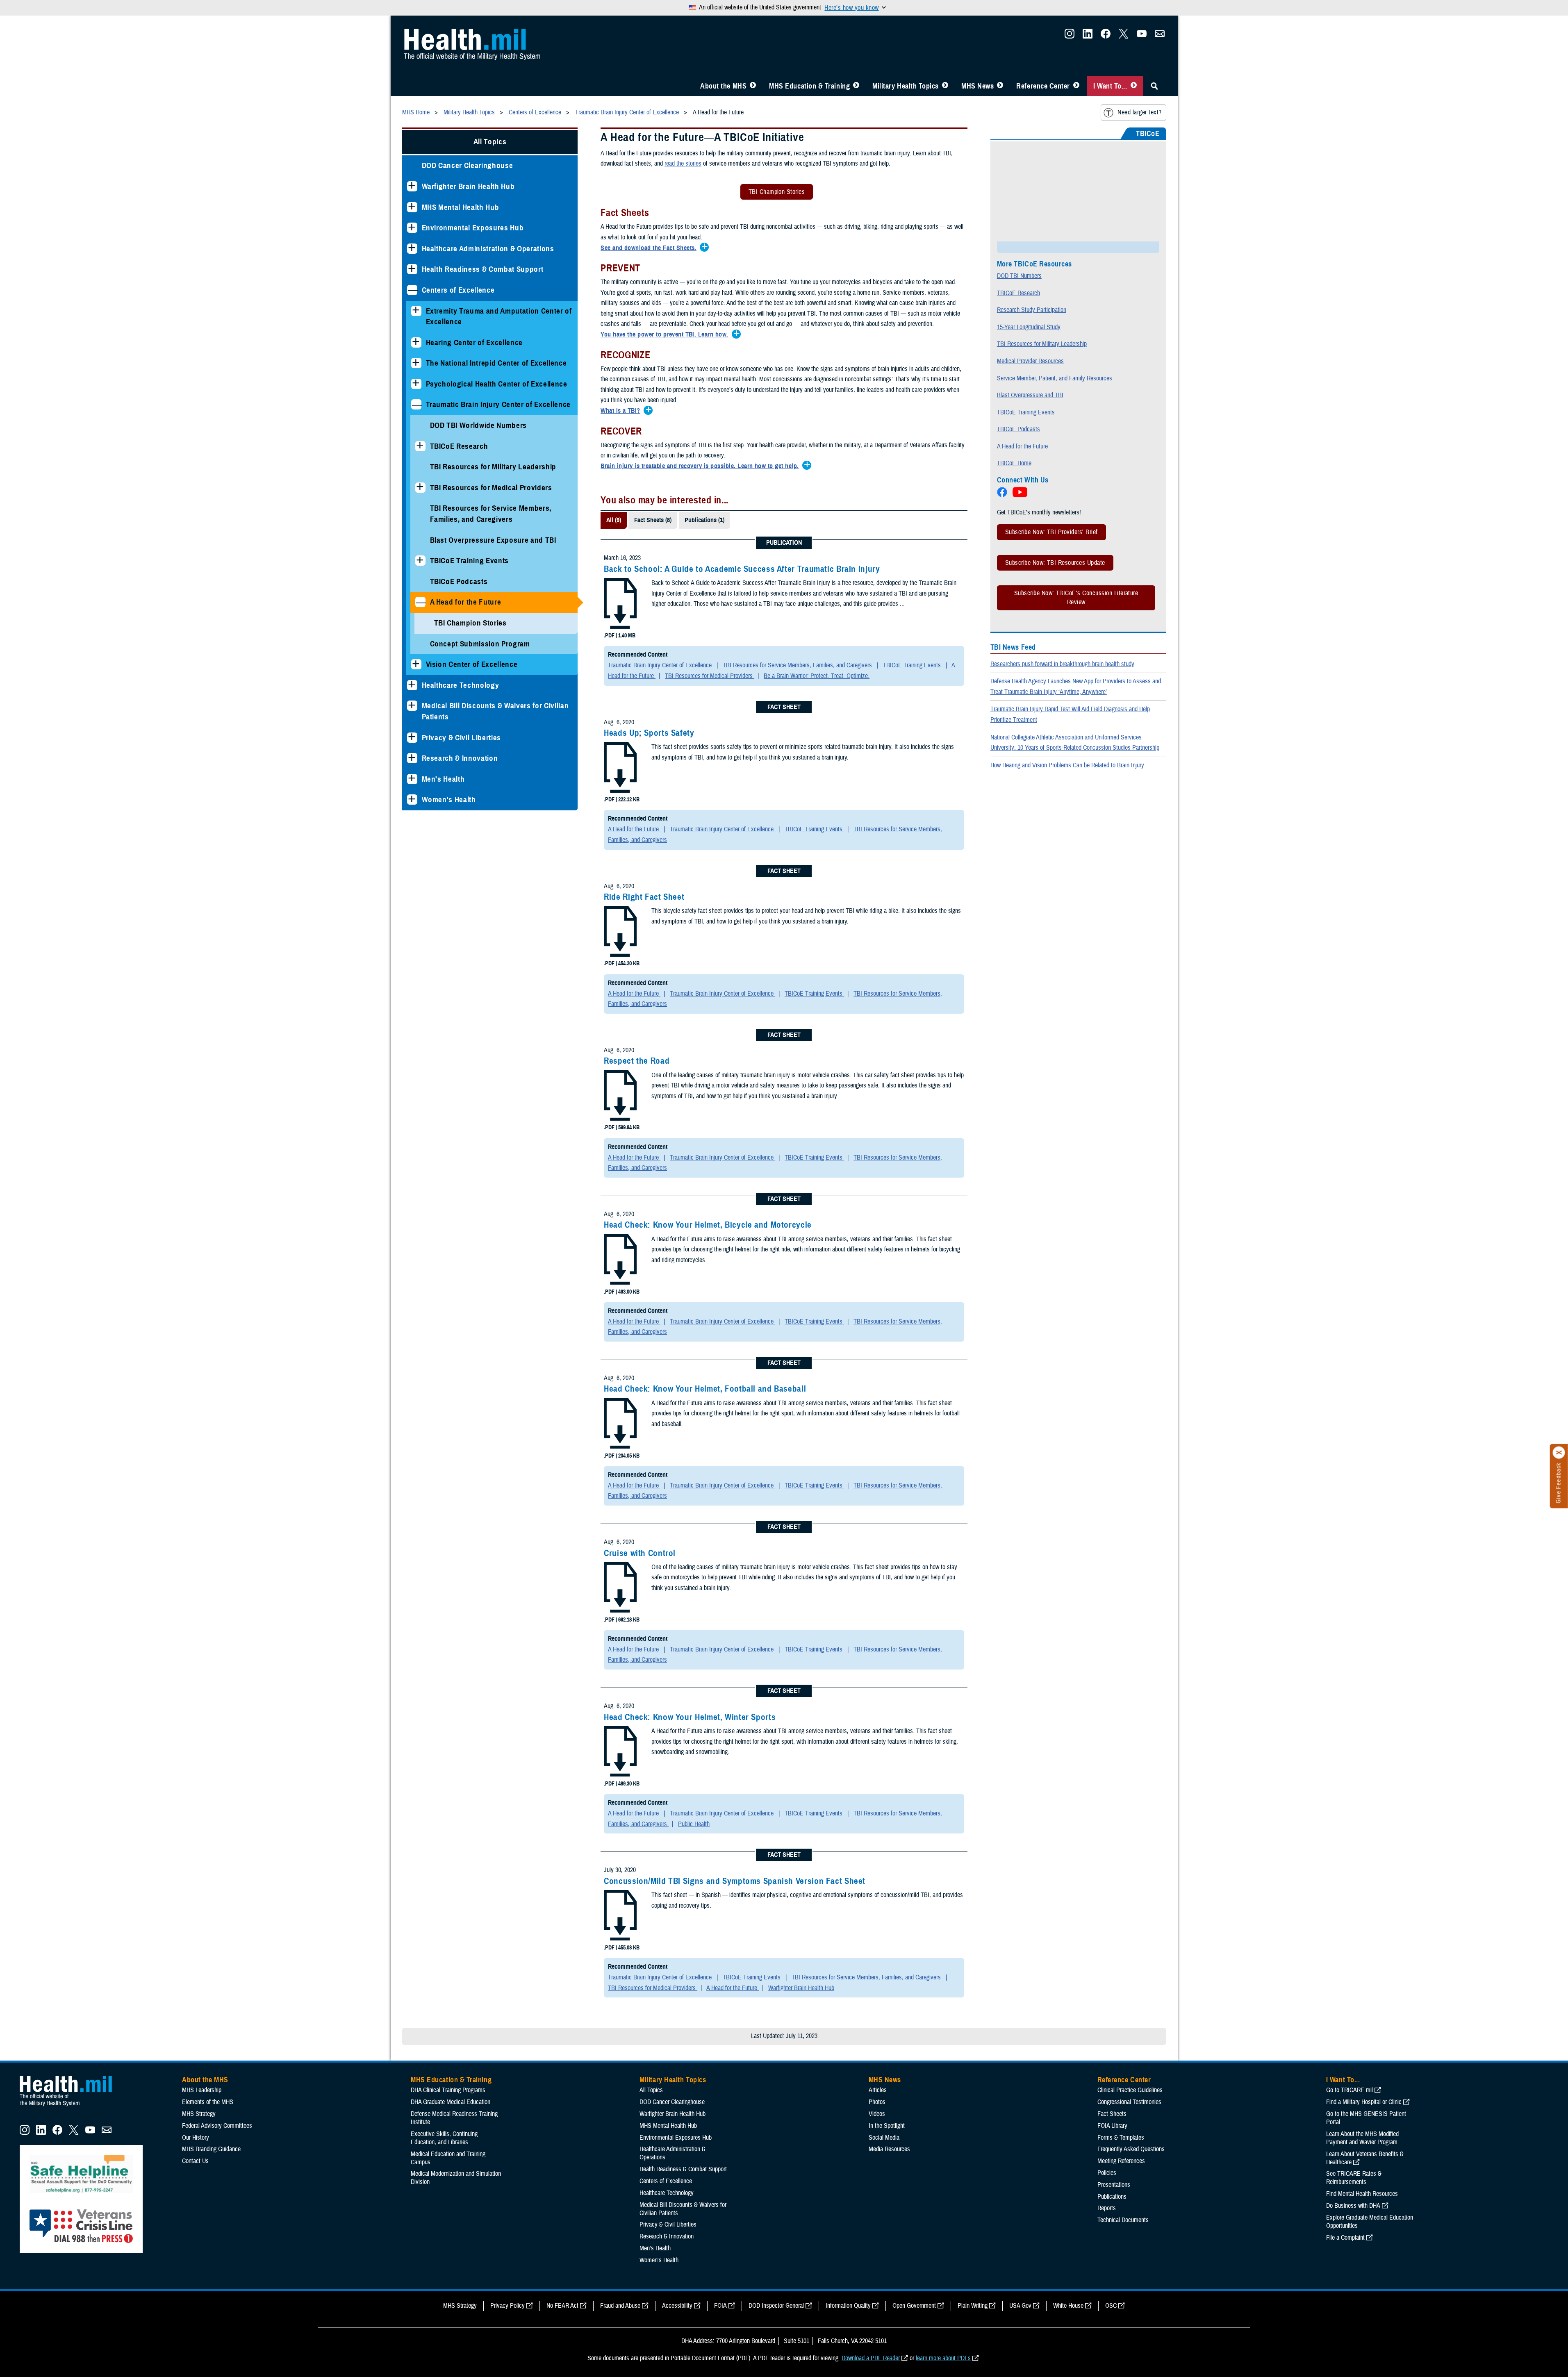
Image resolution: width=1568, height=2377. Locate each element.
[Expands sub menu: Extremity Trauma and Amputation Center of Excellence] (416, 311)
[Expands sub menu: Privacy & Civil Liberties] (412, 738)
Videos (877, 2114)
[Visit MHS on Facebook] (1106, 36)
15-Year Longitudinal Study (1029, 327)
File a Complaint (1345, 2238)
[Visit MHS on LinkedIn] (1088, 36)
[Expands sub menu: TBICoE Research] (420, 446)
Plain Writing (973, 2306)
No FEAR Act (562, 2306)
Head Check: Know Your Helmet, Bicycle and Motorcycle (708, 1225)
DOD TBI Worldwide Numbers (479, 425)
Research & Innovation (460, 758)
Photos (877, 2102)
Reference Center (1043, 86)
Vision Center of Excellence (472, 664)
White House (1068, 2306)
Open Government (914, 2306)
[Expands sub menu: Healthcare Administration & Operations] (412, 249)
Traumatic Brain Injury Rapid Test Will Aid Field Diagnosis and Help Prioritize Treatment (1070, 714)
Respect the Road (637, 1061)
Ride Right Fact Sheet (644, 897)
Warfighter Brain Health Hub (468, 186)
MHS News (977, 86)
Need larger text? (1139, 112)
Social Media (884, 2138)
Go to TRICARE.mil (1350, 2090)
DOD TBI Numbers (1019, 276)
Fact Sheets (1112, 2114)
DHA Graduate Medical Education (451, 2102)
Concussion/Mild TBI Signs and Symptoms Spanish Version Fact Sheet (735, 1881)
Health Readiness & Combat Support (483, 269)
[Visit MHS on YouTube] (1142, 36)
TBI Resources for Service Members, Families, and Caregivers (491, 514)
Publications (1112, 2197)
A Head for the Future (466, 602)
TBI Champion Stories (470, 623)
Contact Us (195, 2161)
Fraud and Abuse (620, 2306)
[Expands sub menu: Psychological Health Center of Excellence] (416, 384)
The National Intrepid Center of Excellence (496, 363)
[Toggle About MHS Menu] (753, 86)
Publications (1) (704, 520)
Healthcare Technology (461, 685)
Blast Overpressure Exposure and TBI (493, 540)
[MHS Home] (71, 2106)
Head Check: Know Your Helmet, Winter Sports (690, 1717)
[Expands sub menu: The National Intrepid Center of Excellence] (416, 363)
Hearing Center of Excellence (474, 342)
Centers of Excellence (458, 290)
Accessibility (677, 2306)
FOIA (720, 2306)
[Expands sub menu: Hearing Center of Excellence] (416, 342)
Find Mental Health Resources (1362, 2194)
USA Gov (1020, 2306)
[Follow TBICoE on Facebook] (1003, 495)
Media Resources (889, 2149)
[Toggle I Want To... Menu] (1134, 86)
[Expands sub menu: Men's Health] (412, 779)
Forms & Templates (1121, 2138)
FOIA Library (1112, 2126)
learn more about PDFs (943, 2358)
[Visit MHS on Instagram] (1070, 36)
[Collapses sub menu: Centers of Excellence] (412, 290)
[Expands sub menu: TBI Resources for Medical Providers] (420, 488)
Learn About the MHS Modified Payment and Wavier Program (1362, 2138)
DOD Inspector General (776, 2306)
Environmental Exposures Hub (473, 228)
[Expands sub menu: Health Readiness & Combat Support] (412, 269)
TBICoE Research (459, 446)
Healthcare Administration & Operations (488, 249)
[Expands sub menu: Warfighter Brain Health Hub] (412, 186)
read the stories (683, 164)
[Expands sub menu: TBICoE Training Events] (420, 561)
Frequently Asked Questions (1131, 2149)
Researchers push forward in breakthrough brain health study (1062, 664)
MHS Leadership (202, 2090)
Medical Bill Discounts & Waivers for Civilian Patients (495, 711)
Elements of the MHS (208, 2102)
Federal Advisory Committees (217, 2126)
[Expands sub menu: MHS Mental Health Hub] (412, 207)
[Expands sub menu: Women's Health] (412, 800)
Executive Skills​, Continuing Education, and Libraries (444, 2138)
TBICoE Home (1014, 463)
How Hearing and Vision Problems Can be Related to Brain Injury (1067, 765)
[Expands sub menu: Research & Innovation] (412, 758)
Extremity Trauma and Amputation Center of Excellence (499, 316)
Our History (196, 2138)
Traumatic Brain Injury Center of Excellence (498, 404)
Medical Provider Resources (1030, 361)
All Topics (490, 142)
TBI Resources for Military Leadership (493, 467)
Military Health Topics (906, 86)
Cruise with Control (640, 1553)
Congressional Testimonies (1129, 2102)
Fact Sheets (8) (653, 520)
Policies (1107, 2173)
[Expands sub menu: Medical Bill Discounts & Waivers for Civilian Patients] (412, 706)
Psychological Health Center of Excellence (497, 384)
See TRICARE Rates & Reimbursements (1354, 2178)
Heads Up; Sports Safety (649, 733)
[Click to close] (1559, 1453)
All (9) (614, 520)
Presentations (1114, 2185)
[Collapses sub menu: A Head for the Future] (420, 602)
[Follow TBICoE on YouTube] (1021, 495)
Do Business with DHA (1353, 2206)
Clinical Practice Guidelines (1130, 2090)
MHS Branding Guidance (211, 2149)
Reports (1107, 2208)
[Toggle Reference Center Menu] (1076, 86)
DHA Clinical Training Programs (448, 2090)
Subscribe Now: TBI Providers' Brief (1051, 532)
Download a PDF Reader (871, 2358)
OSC (1111, 2306)
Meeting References (1121, 2161)
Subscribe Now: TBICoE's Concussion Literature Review (1076, 598)
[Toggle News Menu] (1000, 86)
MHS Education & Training (809, 86)
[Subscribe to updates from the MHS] (1160, 36)
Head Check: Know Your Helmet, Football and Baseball (705, 1389)
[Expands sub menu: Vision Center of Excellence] (416, 664)
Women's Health (449, 800)
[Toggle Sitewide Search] (1154, 86)
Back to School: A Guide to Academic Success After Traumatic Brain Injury (742, 569)
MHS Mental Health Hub (461, 207)
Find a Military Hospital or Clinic (1364, 2102)
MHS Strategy (199, 2114)
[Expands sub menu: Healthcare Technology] (412, 685)
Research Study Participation (1032, 310)
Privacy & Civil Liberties (462, 738)
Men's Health (443, 779)
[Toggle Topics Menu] (945, 86)
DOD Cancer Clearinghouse (468, 165)
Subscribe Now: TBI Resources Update (1055, 563)
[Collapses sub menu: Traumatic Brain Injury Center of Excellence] (416, 404)
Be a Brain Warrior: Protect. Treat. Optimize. (817, 676)
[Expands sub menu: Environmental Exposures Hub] (412, 228)
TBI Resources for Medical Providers (491, 488)
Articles (878, 2090)
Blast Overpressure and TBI (1030, 395)
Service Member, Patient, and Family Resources (1055, 378)
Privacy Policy (507, 2306)
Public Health (694, 1824)
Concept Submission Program (480, 644)
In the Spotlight (887, 2126)
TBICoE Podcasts (459, 581)
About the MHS (723, 86)
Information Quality (848, 2306)
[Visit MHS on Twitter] (1124, 36)
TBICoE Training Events (470, 561)
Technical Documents (1123, 2220)
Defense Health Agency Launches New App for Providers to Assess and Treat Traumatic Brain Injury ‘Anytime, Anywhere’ (1076, 687)
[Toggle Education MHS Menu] (856, 86)
